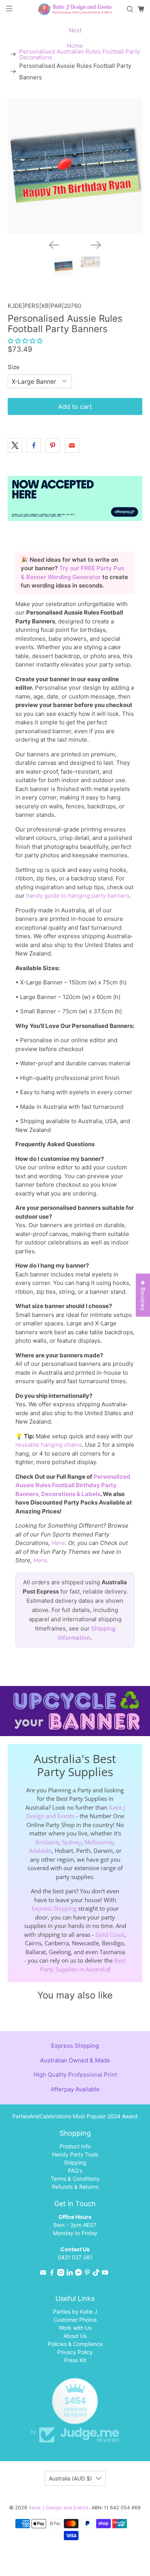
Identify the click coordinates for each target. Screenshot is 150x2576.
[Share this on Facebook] (34, 445)
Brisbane (47, 1842)
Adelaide (40, 1851)
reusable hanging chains (49, 1445)
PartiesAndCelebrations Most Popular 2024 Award (75, 2116)
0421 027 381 (75, 2257)
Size (14, 367)
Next (75, 30)
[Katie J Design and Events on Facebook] (52, 2274)
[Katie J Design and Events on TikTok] (96, 2274)
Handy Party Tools (75, 2154)
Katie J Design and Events (59, 2508)
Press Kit (75, 2360)
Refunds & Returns (75, 2187)
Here (58, 1543)
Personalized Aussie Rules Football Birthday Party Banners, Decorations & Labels (73, 1485)
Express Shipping (54, 1908)
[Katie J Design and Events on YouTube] (105, 2274)
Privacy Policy (75, 2352)
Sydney (72, 1842)
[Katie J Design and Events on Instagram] (61, 2274)
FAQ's (75, 2170)
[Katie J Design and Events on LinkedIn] (70, 2274)
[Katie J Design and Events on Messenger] (78, 2274)
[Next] (96, 245)
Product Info (75, 2146)
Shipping (75, 2162)
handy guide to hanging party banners (78, 896)
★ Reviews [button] (143, 1295)
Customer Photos (75, 2320)
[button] (25, 341)
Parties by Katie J (75, 2312)
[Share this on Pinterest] (53, 445)
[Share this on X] (15, 445)
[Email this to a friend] (72, 445)
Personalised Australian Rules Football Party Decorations (80, 54)
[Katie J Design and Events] (75, 9)
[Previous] (54, 245)
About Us (75, 2336)
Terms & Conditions (75, 2179)
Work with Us (75, 2328)
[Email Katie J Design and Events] (43, 2274)
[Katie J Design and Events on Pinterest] (87, 2274)
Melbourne (99, 1842)
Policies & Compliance (75, 2344)
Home (75, 46)
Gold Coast (110, 1935)
